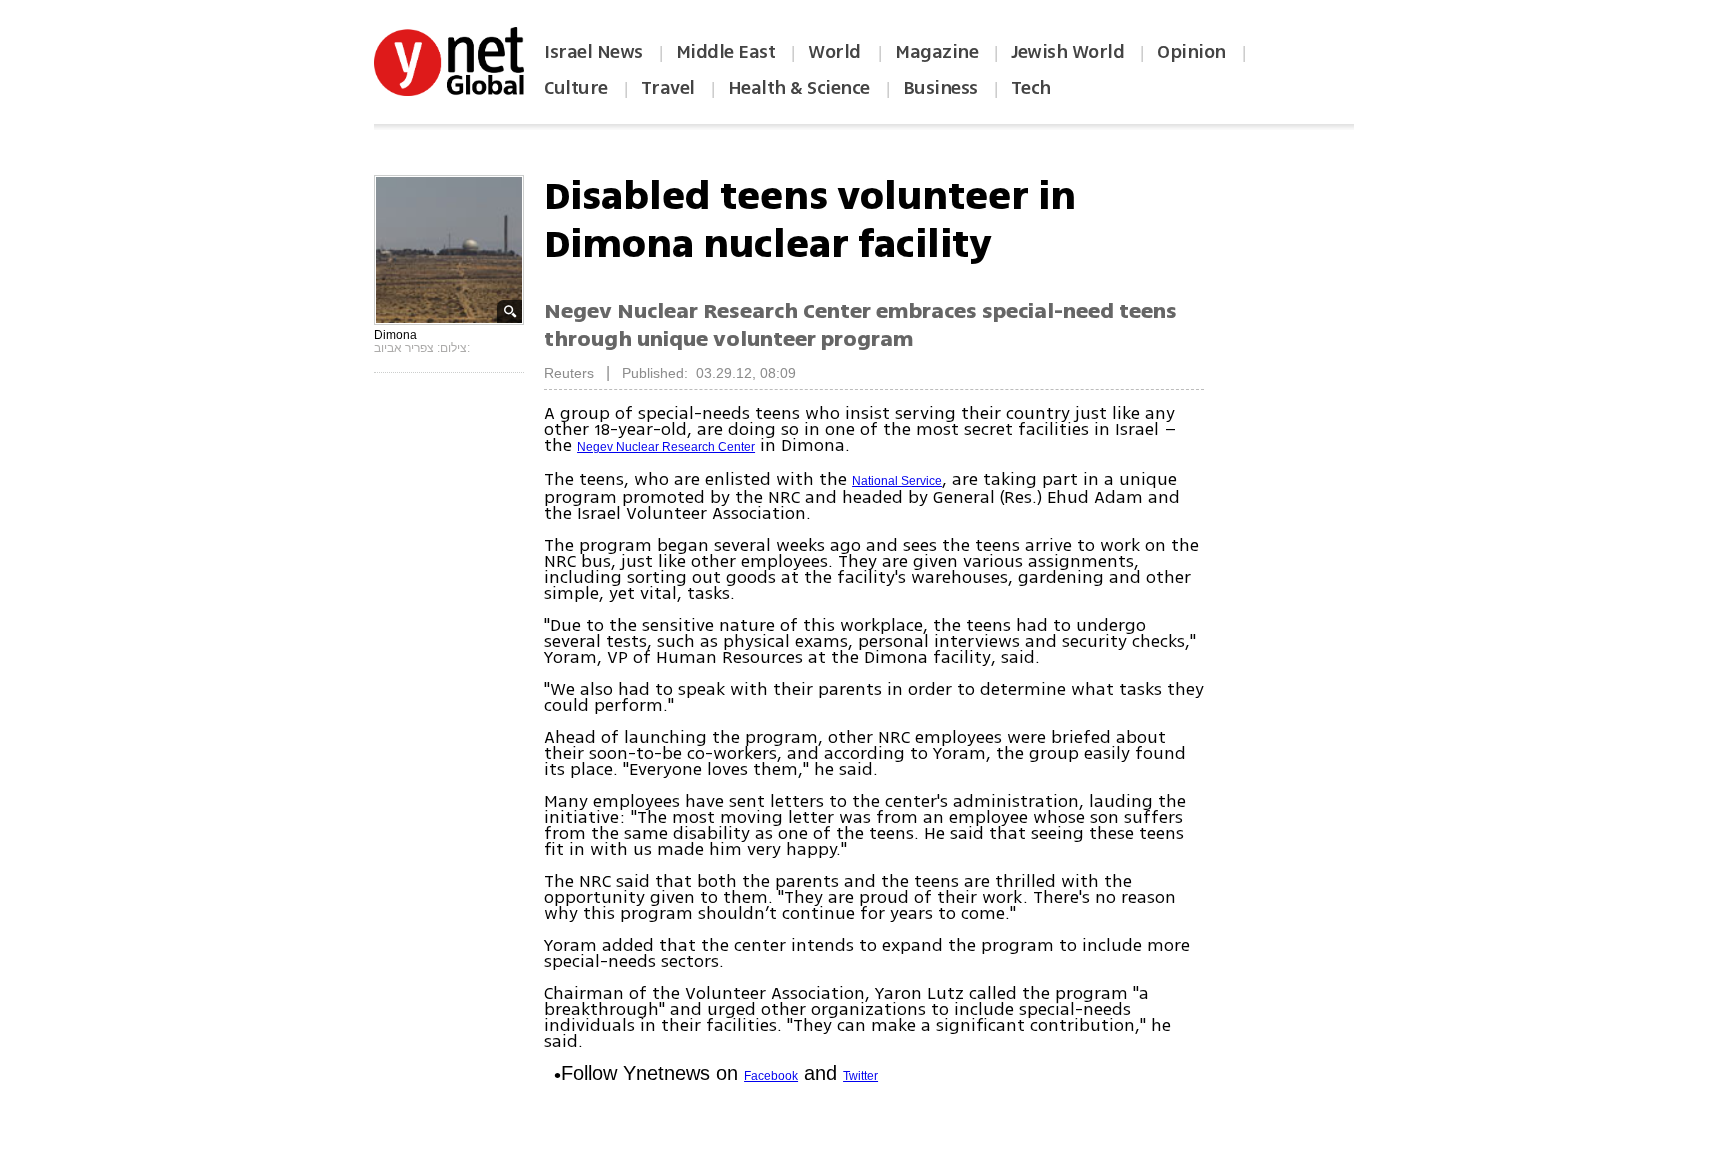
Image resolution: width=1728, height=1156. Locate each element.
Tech (1031, 88)
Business (940, 88)
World (836, 52)
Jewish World (1067, 52)
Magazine (936, 52)
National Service (897, 481)
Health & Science (799, 88)
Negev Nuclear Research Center (666, 447)
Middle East (726, 52)
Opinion (1191, 52)
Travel (668, 88)
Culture (576, 88)
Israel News (593, 52)
